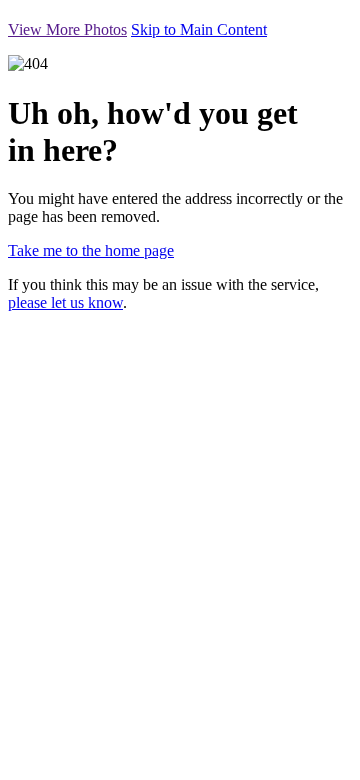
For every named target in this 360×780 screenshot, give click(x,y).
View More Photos (67, 29)
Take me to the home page (91, 250)
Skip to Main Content (199, 29)
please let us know (65, 302)
